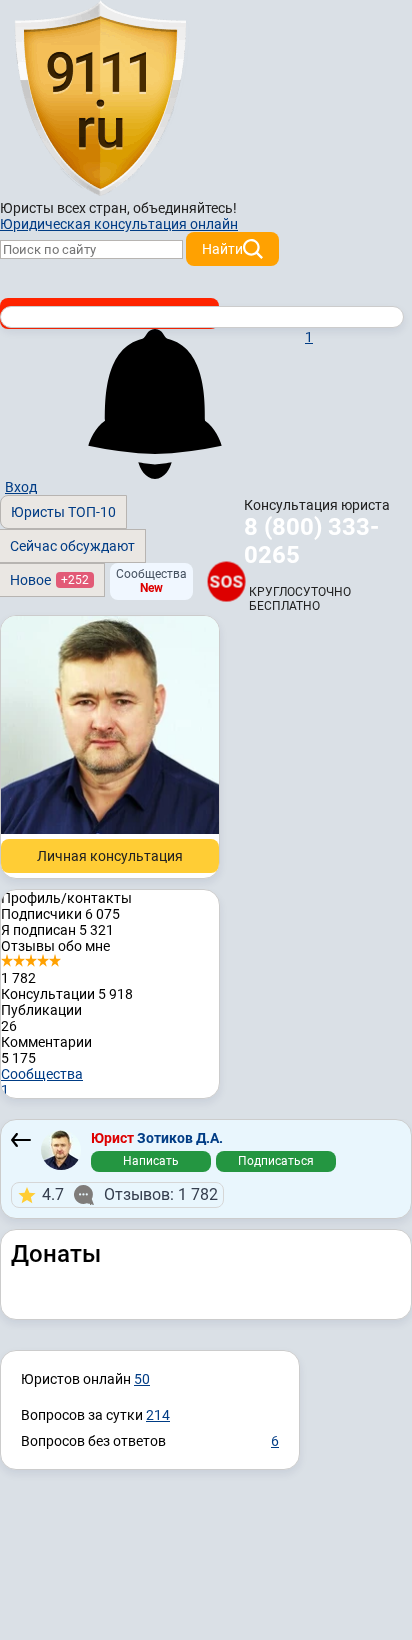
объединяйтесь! (185, 208)
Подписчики (60, 914)
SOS (226, 581)
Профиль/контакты (66, 898)
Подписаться (276, 1161)
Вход (21, 487)
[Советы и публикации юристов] (100, 99)
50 (142, 1379)
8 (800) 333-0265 (311, 541)
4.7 (130, 1194)
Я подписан (57, 930)
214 (158, 1415)
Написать (151, 1161)
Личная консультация (110, 856)
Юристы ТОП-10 (63, 512)
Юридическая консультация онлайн (119, 224)
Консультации (67, 994)
